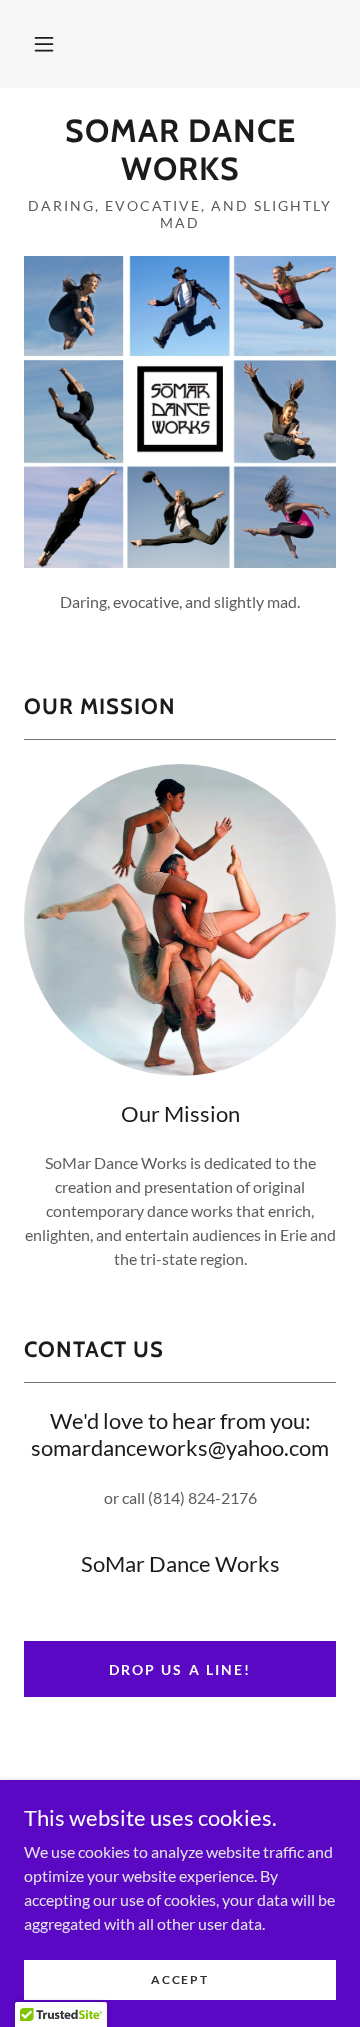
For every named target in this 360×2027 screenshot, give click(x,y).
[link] (180, 150)
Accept (179, 1979)
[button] (44, 44)
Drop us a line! (179, 1669)
